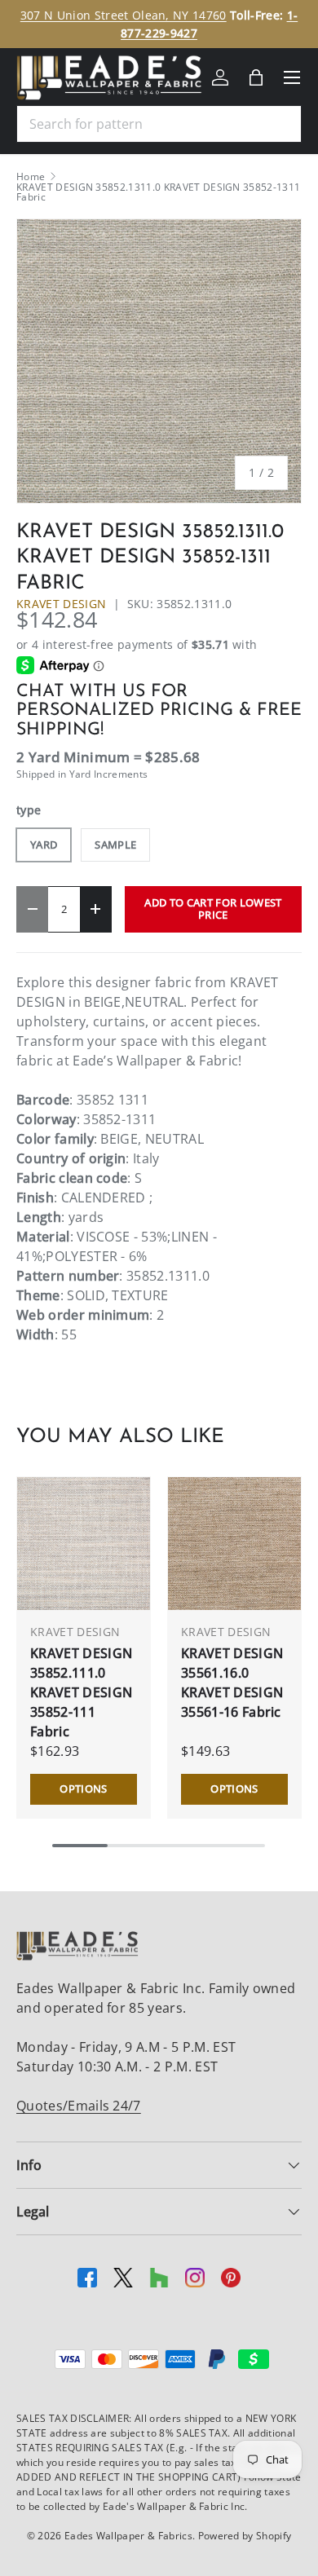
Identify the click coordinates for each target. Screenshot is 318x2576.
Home (31, 177)
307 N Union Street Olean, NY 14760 (124, 15)
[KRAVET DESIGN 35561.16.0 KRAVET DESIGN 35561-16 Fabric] (234, 1544)
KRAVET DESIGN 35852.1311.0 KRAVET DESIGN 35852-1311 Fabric (158, 192)
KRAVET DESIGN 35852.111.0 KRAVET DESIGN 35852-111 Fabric (81, 1692)
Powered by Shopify (245, 2536)
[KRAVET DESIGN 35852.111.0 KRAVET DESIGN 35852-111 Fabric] (84, 1544)
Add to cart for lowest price (213, 909)
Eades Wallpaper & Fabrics (128, 2536)
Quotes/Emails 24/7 (79, 2106)
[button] (256, 77)
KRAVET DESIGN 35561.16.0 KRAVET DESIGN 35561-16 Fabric (232, 1683)
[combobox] (159, 124)
